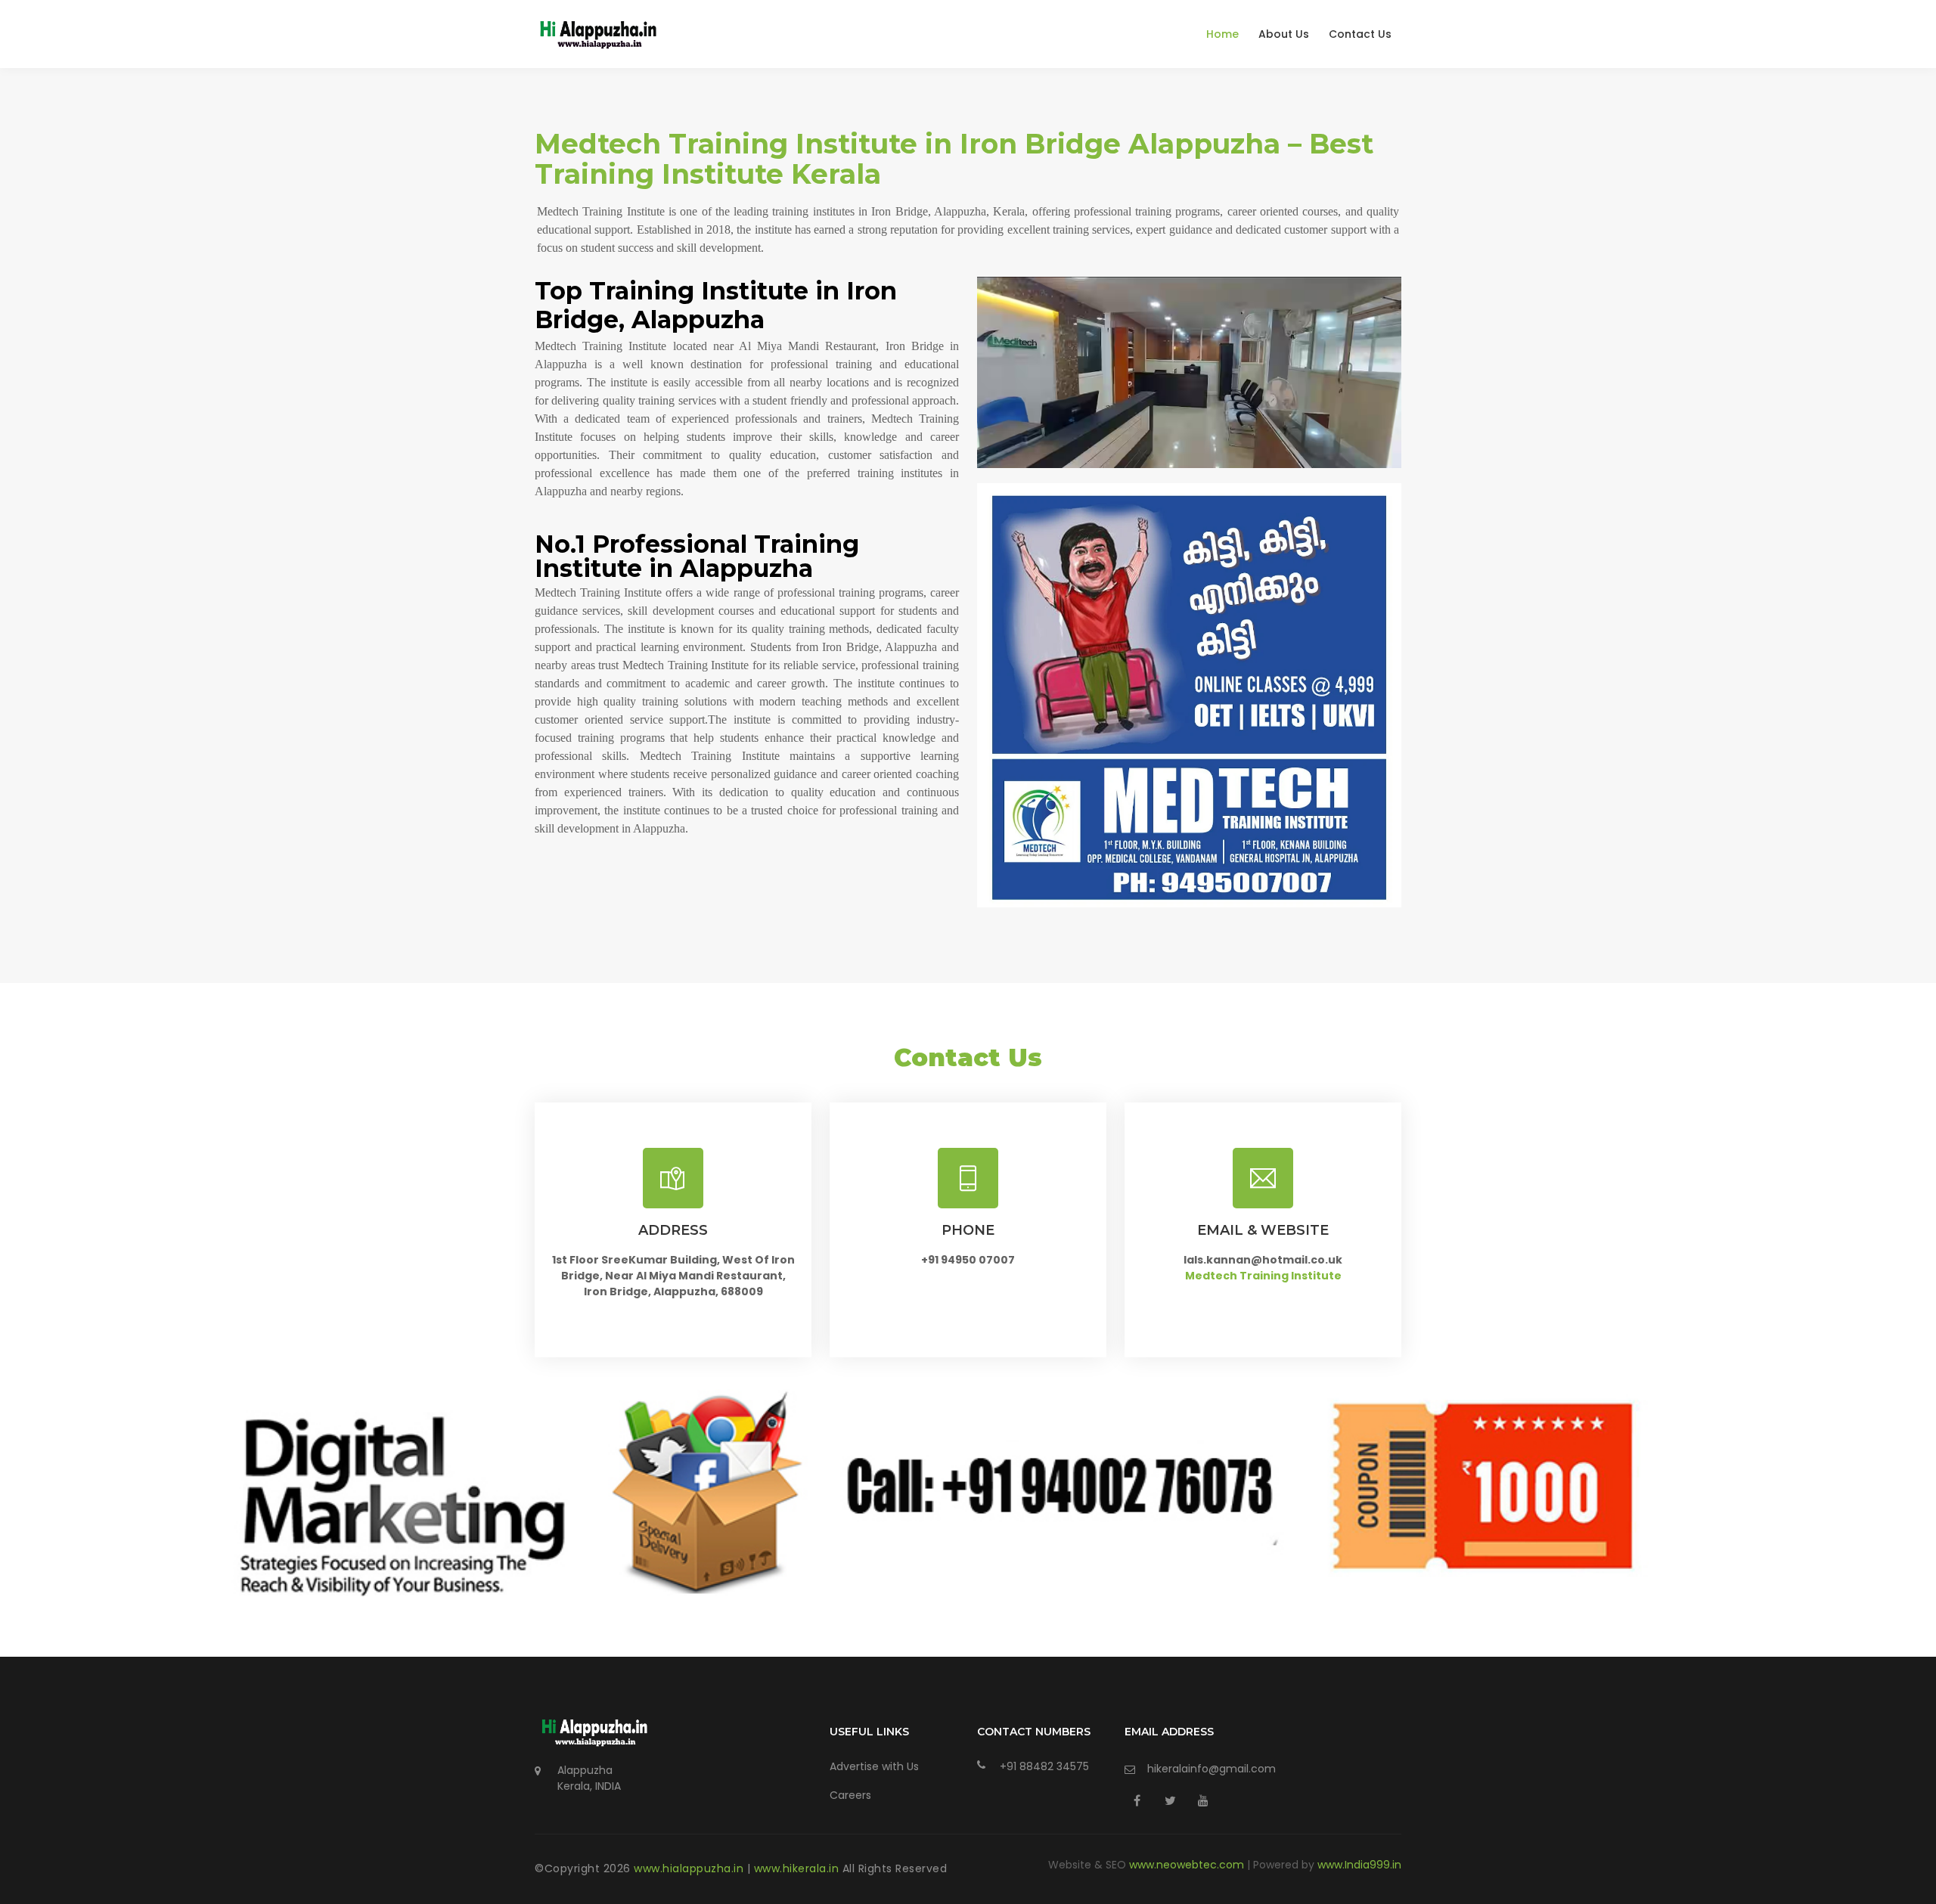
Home (1222, 34)
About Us (1284, 34)
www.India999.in (1359, 1865)
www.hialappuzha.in (690, 1868)
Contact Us (1360, 34)
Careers (850, 1795)
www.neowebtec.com (1188, 1865)
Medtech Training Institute (1263, 1276)
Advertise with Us (874, 1766)
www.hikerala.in (798, 1868)
